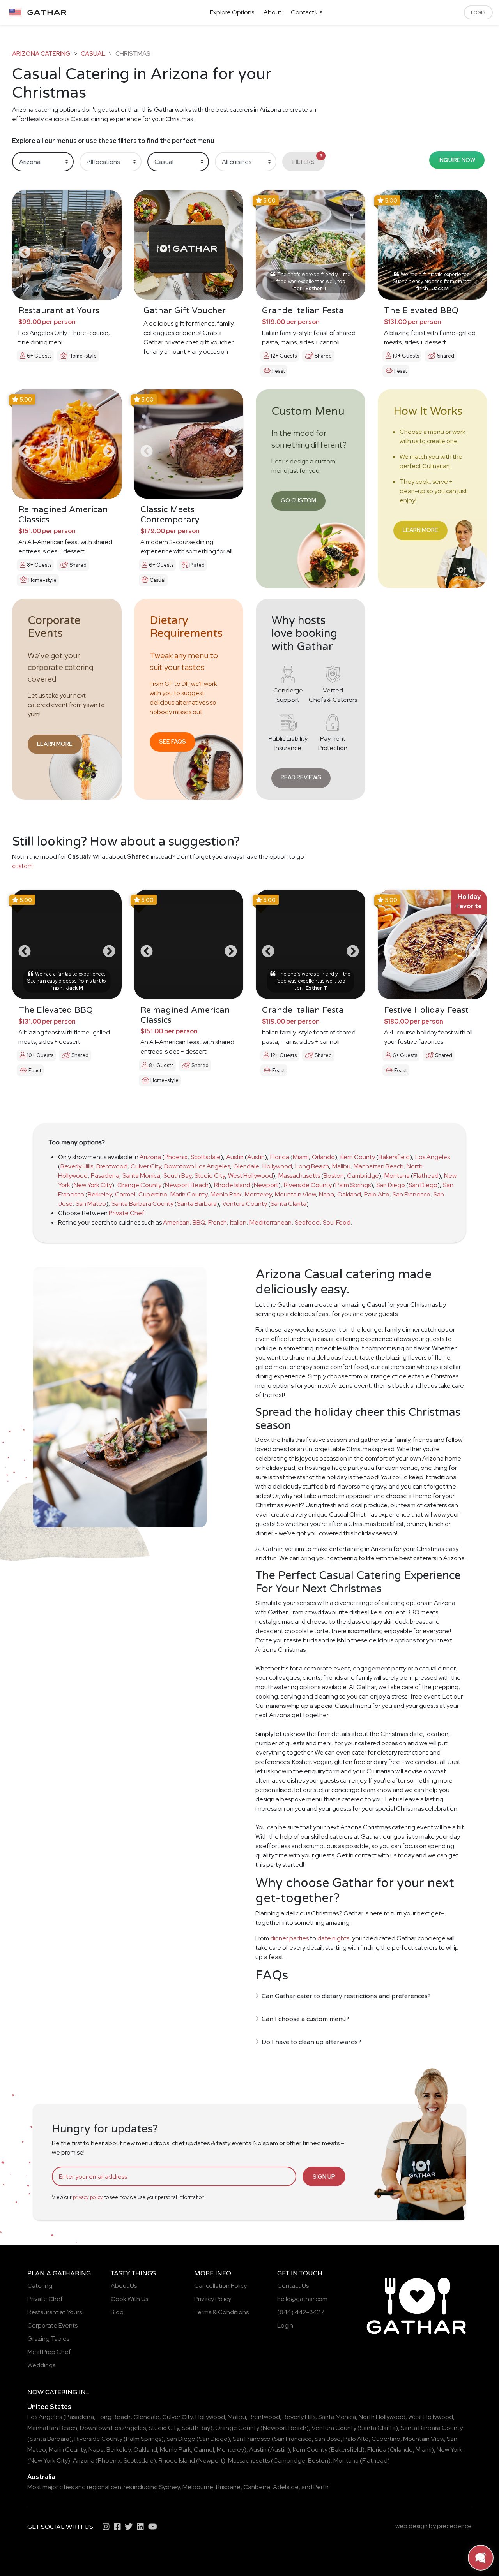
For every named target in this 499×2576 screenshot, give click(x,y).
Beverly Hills (77, 1166)
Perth (321, 2487)
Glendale (246, 1166)
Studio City (210, 1176)
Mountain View (295, 1194)
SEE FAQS (173, 741)
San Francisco (411, 1194)
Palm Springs (353, 1185)
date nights (333, 1938)
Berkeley (100, 1194)
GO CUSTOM (298, 500)
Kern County (358, 1157)
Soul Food (337, 1222)
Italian (238, 1222)
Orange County (139, 1185)
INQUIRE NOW (457, 160)
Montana (397, 1176)
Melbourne (198, 2487)
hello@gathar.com (302, 2299)
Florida (280, 1157)
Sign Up (324, 2177)
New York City (93, 1185)
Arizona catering (41, 54)
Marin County (189, 1194)
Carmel (125, 1194)
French (218, 1222)
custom (22, 866)
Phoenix (176, 1157)
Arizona (150, 1157)
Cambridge (363, 1176)
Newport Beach (187, 1185)
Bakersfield (394, 1157)
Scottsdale (206, 1157)
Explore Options (232, 12)
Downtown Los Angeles (197, 1166)
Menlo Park (226, 1194)
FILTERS (307, 159)
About (273, 12)
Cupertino (153, 1194)
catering (61, 2392)
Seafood (307, 1222)
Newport (266, 1185)
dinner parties (289, 1938)
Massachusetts (299, 1176)
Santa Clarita (288, 1204)
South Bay (177, 1176)
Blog (117, 2312)
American (176, 1222)
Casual (93, 54)
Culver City (146, 1166)
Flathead (426, 1176)
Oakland (349, 1194)
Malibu (341, 1166)
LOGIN (478, 12)
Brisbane (228, 2487)
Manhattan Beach (379, 1166)
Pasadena (105, 1176)
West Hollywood (250, 1176)
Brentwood (112, 1166)
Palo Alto (377, 1194)
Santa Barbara (197, 1204)
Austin (235, 1157)
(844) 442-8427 (301, 2312)
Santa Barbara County (142, 1204)
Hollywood (277, 1166)
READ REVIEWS (301, 777)
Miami (301, 1157)
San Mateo (91, 1204)
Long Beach (312, 1166)
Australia (41, 2477)
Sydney (169, 2487)
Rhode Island (232, 1185)
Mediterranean (271, 1222)
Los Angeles (433, 1157)
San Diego (391, 1185)
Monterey (258, 1194)
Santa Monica (141, 1176)
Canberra (257, 2487)
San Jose (328, 2439)
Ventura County (245, 1204)
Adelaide (286, 2487)
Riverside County (308, 1185)
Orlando (323, 1157)
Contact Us (307, 12)
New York (449, 2450)
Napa (326, 1194)
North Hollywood (382, 2417)
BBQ (199, 1222)
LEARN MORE (420, 530)
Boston (334, 1176)
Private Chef (127, 1213)
